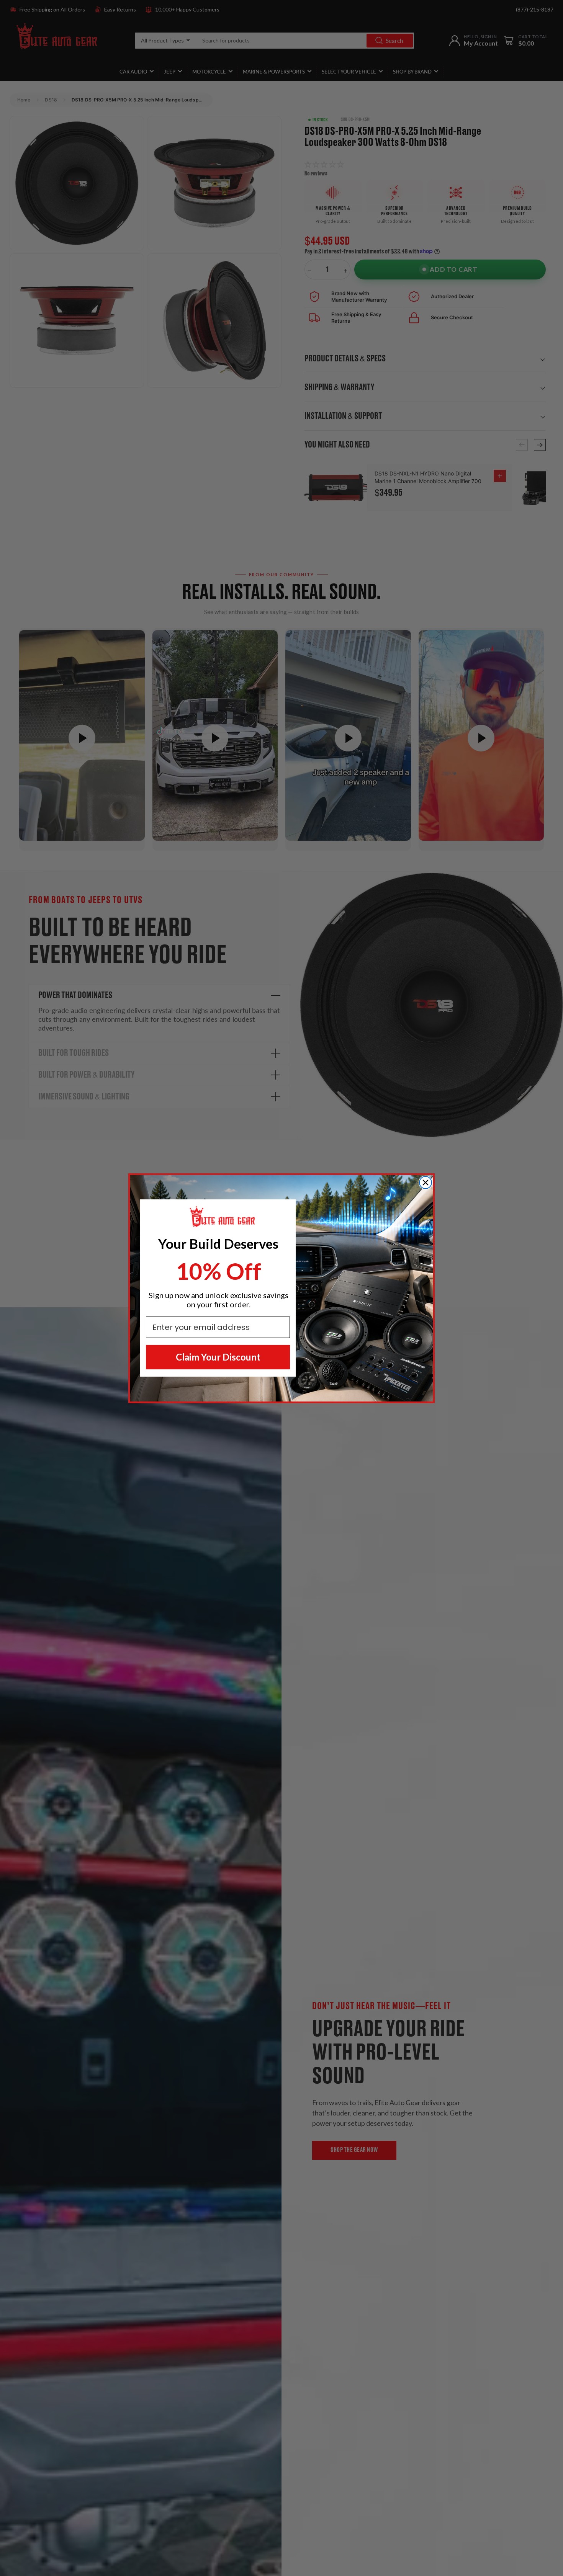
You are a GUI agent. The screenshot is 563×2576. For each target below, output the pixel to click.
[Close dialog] (426, 1183)
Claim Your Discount (218, 1357)
